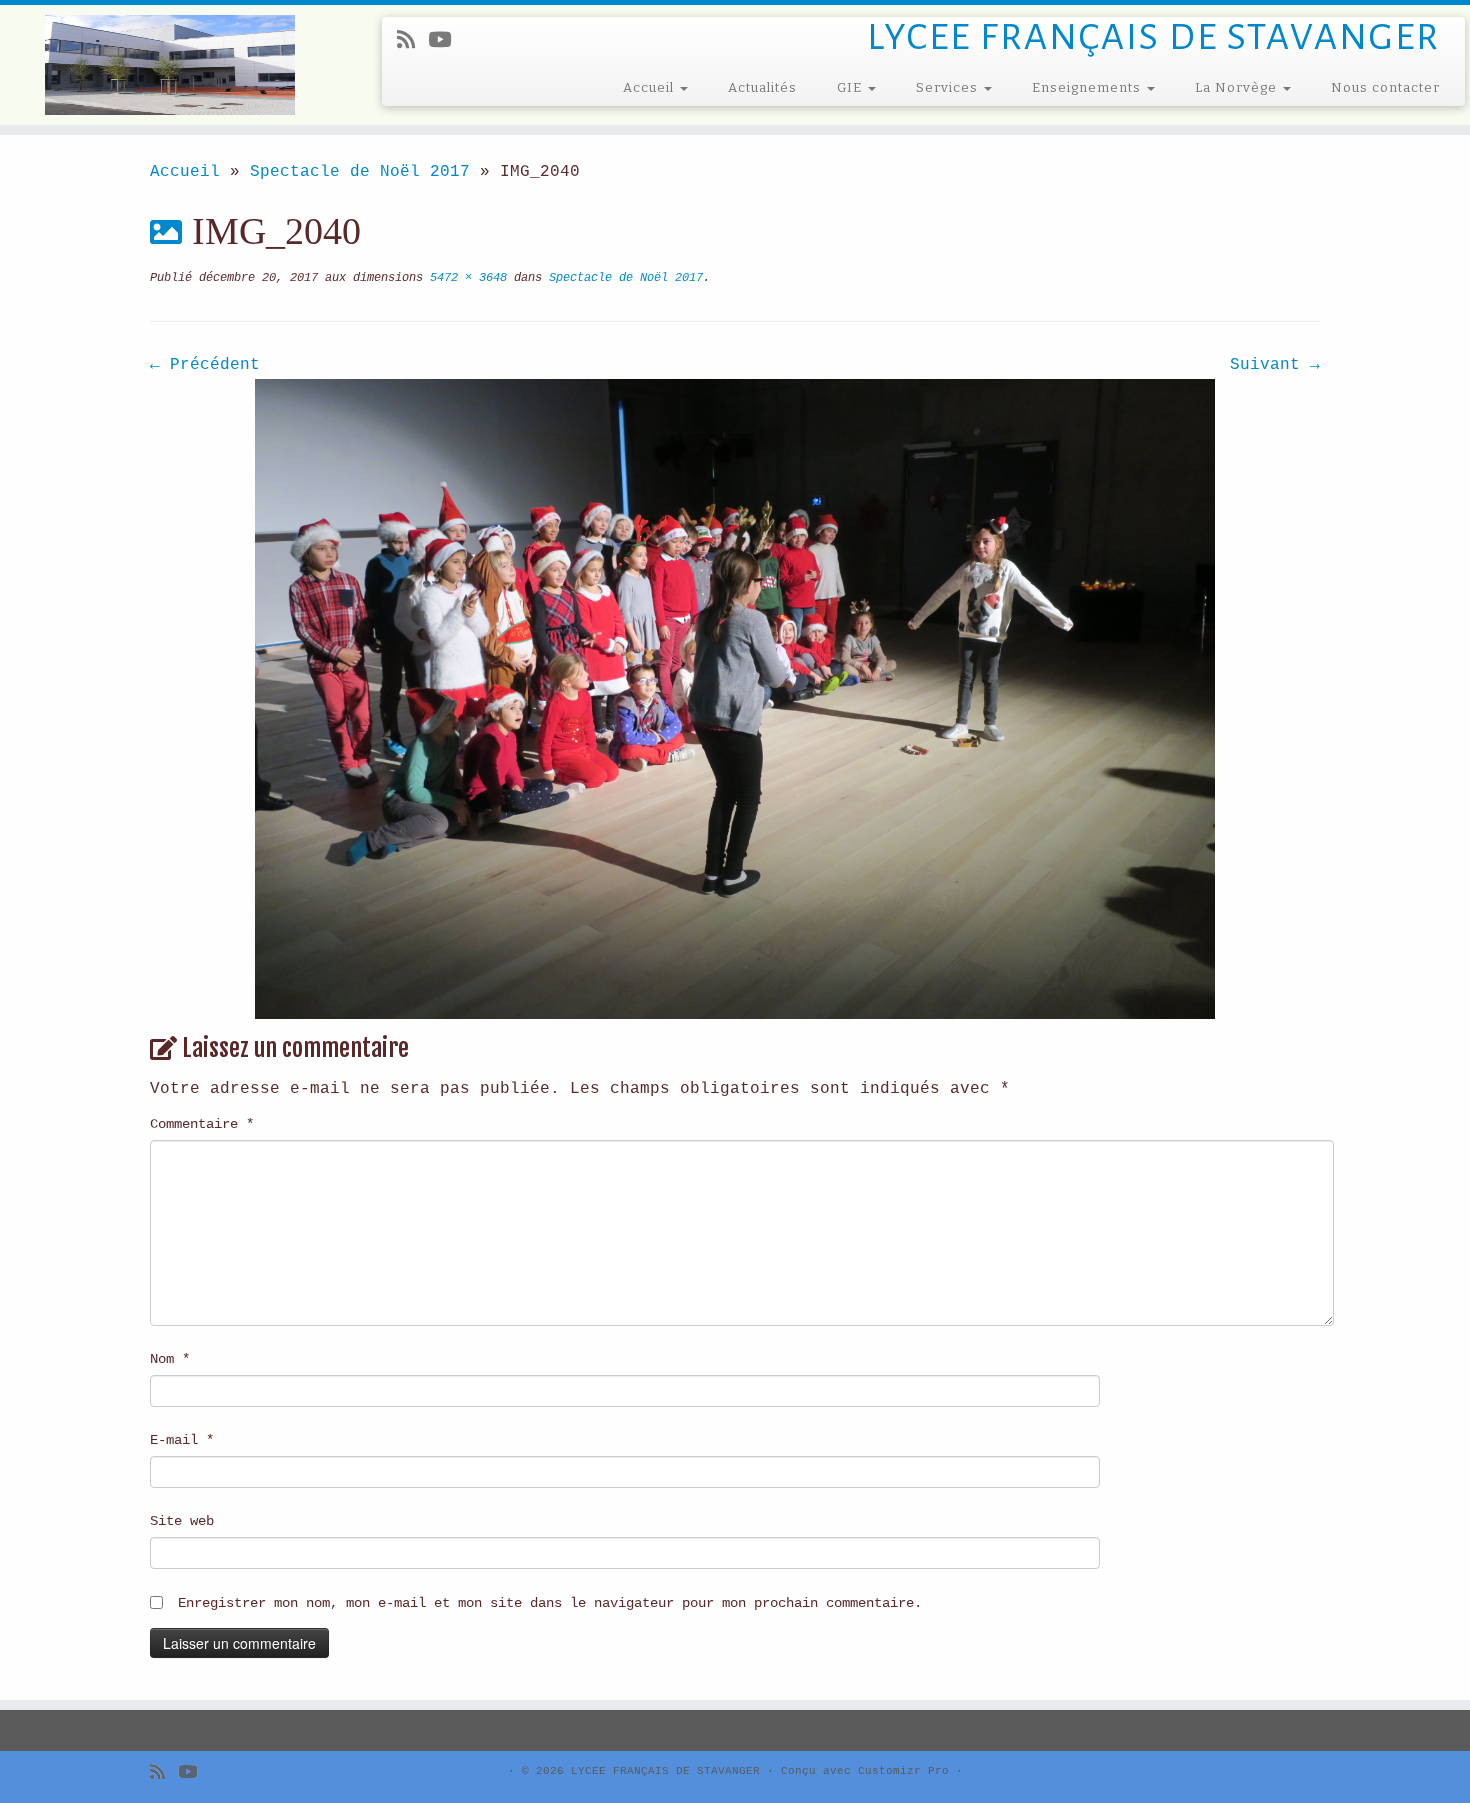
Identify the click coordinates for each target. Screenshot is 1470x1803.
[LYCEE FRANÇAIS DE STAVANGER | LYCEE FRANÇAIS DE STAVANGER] (169, 65)
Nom (170, 1359)
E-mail (182, 1440)
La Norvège (1238, 87)
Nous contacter (1385, 87)
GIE (851, 87)
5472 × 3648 (465, 278)
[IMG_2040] (735, 699)
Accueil (650, 87)
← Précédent (205, 365)
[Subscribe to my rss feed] (412, 41)
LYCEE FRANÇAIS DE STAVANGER (665, 1771)
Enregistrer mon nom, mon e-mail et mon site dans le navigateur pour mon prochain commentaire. (550, 1603)
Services (949, 87)
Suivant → (1275, 365)
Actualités (762, 87)
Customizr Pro (903, 1771)
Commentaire (202, 1124)
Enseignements (1088, 87)
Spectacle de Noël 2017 (360, 172)
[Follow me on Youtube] (446, 41)
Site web (182, 1521)
